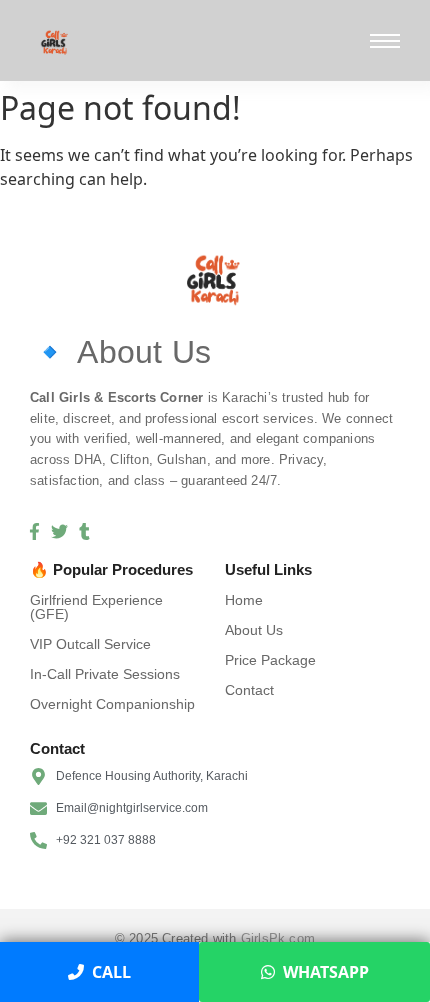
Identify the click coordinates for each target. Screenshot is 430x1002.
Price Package (270, 660)
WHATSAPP (326, 972)
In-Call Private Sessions (105, 674)
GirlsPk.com (278, 938)
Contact (249, 690)
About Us (254, 630)
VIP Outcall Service (90, 644)
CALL (111, 972)
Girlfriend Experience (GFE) (96, 607)
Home (244, 600)
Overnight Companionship (112, 704)
